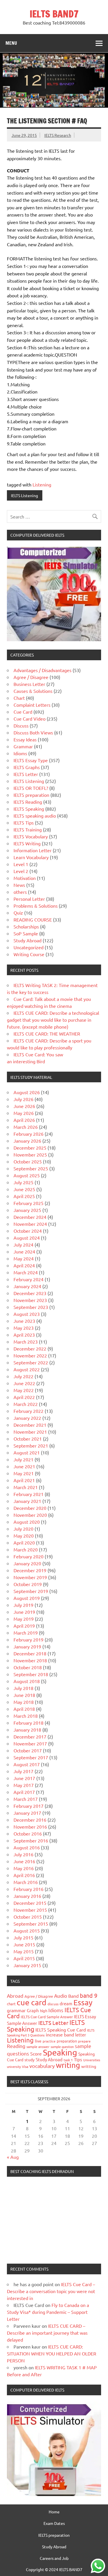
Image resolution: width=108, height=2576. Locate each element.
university (14, 2066)
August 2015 (27, 1930)
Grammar (23, 746)
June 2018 (24, 1695)
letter (81, 2035)
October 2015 (28, 1917)
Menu (11, 43)
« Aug (13, 2157)
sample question (62, 2047)
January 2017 (27, 1813)
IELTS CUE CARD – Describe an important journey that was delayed (47, 2333)
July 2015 (23, 1937)
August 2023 (27, 1314)
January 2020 (27, 1563)
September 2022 (31, 1362)
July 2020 (23, 1529)
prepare (84, 2041)
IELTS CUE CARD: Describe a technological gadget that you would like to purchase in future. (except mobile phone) (53, 1020)
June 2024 (24, 1251)
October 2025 (28, 1161)
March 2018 (26, 1716)
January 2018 (27, 1730)
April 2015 (24, 1958)
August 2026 (27, 1092)
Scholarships (26, 926)
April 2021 (24, 1480)
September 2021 (31, 1445)
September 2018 (31, 1674)
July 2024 (23, 1245)
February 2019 (29, 1639)
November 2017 (30, 1743)
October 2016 (28, 1833)
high (44, 2011)
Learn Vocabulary (31, 857)
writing (68, 2065)
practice (49, 2041)
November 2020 (30, 1515)
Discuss (21, 725)
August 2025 (27, 1175)
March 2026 (26, 1127)
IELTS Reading (28, 802)
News (19, 885)
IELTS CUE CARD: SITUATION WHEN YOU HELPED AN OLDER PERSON (52, 2353)
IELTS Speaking (29, 809)
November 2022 (30, 1355)
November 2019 (30, 1577)
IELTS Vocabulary (31, 836)
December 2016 (30, 1820)
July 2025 (23, 1182)
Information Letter (33, 850)
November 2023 (30, 1300)
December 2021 (30, 1425)
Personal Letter (29, 899)
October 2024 (28, 1231)
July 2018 (23, 1688)
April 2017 (24, 1792)
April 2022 (24, 1397)
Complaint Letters (32, 705)
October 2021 (28, 1439)
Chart (19, 698)
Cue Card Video (30, 719)
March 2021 (26, 1487)
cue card (32, 2002)
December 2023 (30, 1293)
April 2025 (24, 1196)
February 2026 (29, 1134)
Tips (78, 2059)
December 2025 (30, 1148)
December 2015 (30, 1903)
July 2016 (23, 1854)
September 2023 (31, 1307)
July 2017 (23, 1771)
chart (11, 2004)
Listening (42, 484)
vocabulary (42, 2066)
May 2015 (24, 1951)
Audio (61, 1996)
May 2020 (24, 1536)
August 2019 (27, 1598)
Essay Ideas (25, 739)
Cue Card (23, 712)
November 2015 (30, 1910)
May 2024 (24, 1258)
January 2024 (27, 1286)
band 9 (89, 1995)
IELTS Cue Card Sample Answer (47, 2017)
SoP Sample (26, 933)
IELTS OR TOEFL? (31, 788)
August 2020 (27, 1522)
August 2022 (27, 1369)
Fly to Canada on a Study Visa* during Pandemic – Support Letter (48, 2312)
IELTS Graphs (27, 767)
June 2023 (24, 1321)
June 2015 (24, 1944)
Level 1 (21, 864)
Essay (83, 2003)
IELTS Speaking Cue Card (61, 2030)
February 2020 (29, 1556)
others (20, 892)
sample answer (38, 2047)
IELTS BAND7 (54, 14)
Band (73, 1996)
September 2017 (31, 1757)
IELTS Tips (24, 822)
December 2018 (30, 1653)
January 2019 (27, 1646)
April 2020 (24, 1542)
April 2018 (24, 1709)
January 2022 (27, 1418)
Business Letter (29, 684)
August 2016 (27, 1847)
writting (89, 2066)
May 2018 (24, 1702)
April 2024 (24, 1265)
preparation (67, 2041)
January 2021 (27, 1501)
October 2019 (28, 1584)
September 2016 (31, 1840)
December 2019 (30, 1570)
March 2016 (26, 1882)
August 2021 (27, 1452)
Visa (25, 2066)
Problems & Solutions (36, 906)
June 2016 (24, 1861)
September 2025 (31, 1168)
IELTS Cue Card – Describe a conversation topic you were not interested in (51, 2291)
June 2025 (24, 1189)
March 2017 (26, 1799)
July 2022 (23, 1376)
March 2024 (26, 1272)
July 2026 (23, 1099)
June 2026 (24, 1106)
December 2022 (30, 1348)
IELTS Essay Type (31, 760)
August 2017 (27, 1764)
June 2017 (24, 1778)
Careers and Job (54, 2558)
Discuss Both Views (33, 732)
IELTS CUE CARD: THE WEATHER (47, 1034)
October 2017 (28, 1750)
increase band (60, 2034)
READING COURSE (33, 919)
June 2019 (24, 1612)
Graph (33, 2010)
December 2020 (30, 1508)
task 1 (68, 2060)
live (38, 2041)
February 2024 (29, 1279)
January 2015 (27, 1965)
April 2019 (24, 1626)
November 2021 (30, 1432)
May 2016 (24, 1868)
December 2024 (30, 1217)
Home (54, 2512)
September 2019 (31, 1591)
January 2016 (27, 1896)
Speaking (60, 2052)
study (30, 2060)
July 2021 (23, 1459)
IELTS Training (28, 829)
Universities (92, 2060)
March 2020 (26, 1549)
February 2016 (29, 1889)
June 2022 (24, 1383)
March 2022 (26, 1404)
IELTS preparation (31, 795)
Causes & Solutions (33, 691)
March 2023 (26, 1342)
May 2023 (24, 1328)
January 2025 (27, 1210)
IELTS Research (58, 135)
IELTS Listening (24, 495)
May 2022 (24, 1390)
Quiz (18, 913)
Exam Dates (54, 2523)
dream (66, 2003)
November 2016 (30, 1827)
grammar (16, 2010)
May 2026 (24, 1113)
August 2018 (27, 1681)
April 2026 (24, 1120)
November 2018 (30, 1660)
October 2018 (28, 1667)
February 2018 (29, 1723)
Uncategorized (29, 947)
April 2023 (24, 1335)
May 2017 (24, 1785)
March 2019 (26, 1633)
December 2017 (30, 1736)
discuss (53, 2004)
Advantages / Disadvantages (42, 670)
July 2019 (23, 1605)
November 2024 (30, 1224)
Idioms (20, 753)
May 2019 (24, 1619)
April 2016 (24, 1875)
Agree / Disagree (31, 677)
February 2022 (29, 1411)
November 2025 (30, 1154)
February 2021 (29, 1494)
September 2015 (31, 1924)
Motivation (25, 878)
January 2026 (27, 1141)
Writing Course (29, 954)
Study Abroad (28, 940)
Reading (16, 2046)
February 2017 (29, 1806)
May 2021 (24, 1473)
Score (36, 2053)
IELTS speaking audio (35, 816)
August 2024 (27, 1238)
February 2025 (29, 1203)
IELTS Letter (26, 774)
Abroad (15, 1996)
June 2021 (24, 1466)
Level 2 (21, 871)
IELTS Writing (27, 843)
